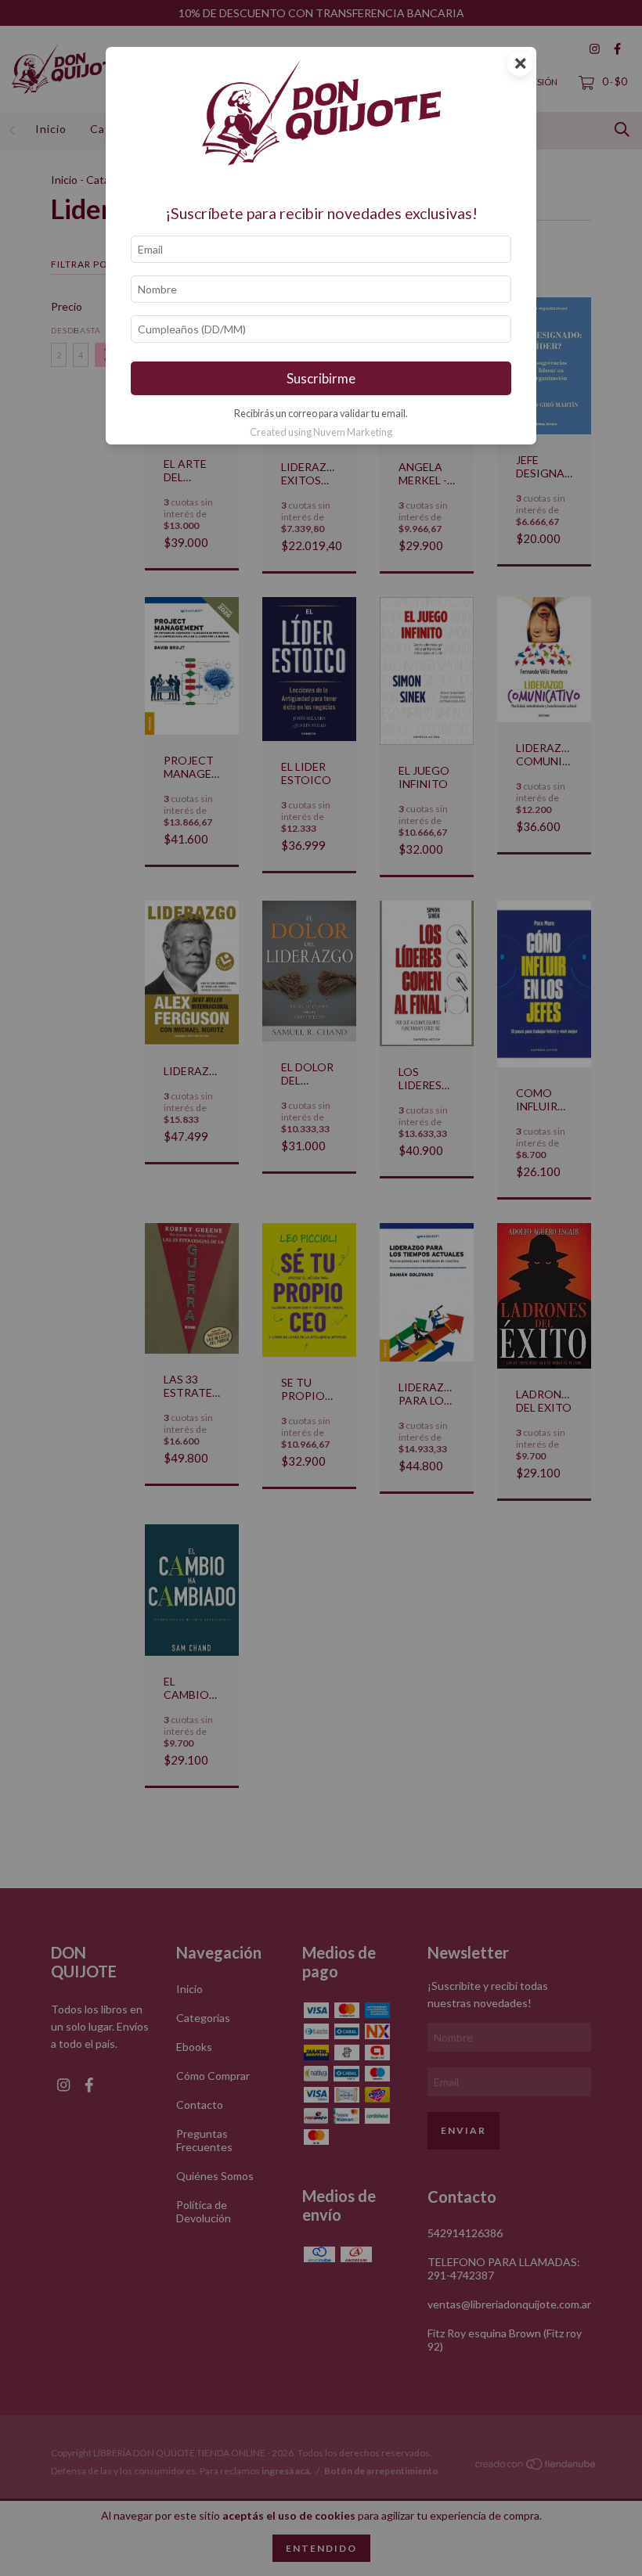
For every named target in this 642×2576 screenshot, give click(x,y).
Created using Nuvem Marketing (321, 432)
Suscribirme (321, 378)
